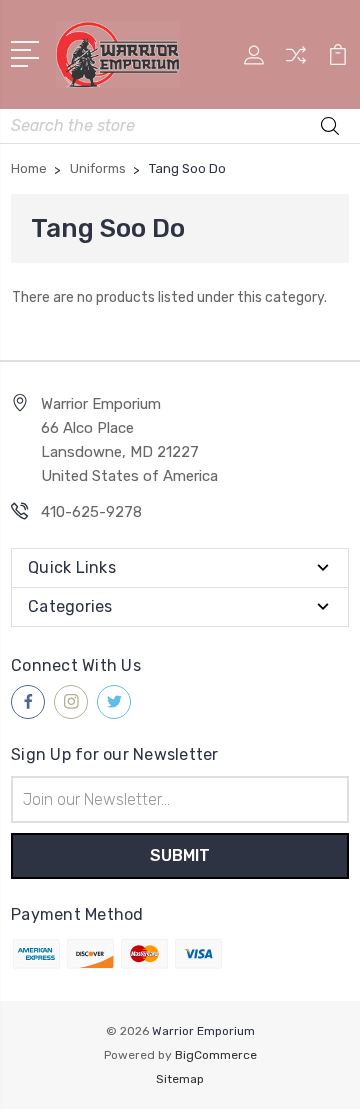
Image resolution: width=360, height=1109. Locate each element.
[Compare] (296, 61)
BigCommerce (216, 1055)
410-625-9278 (91, 512)
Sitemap (180, 1079)
